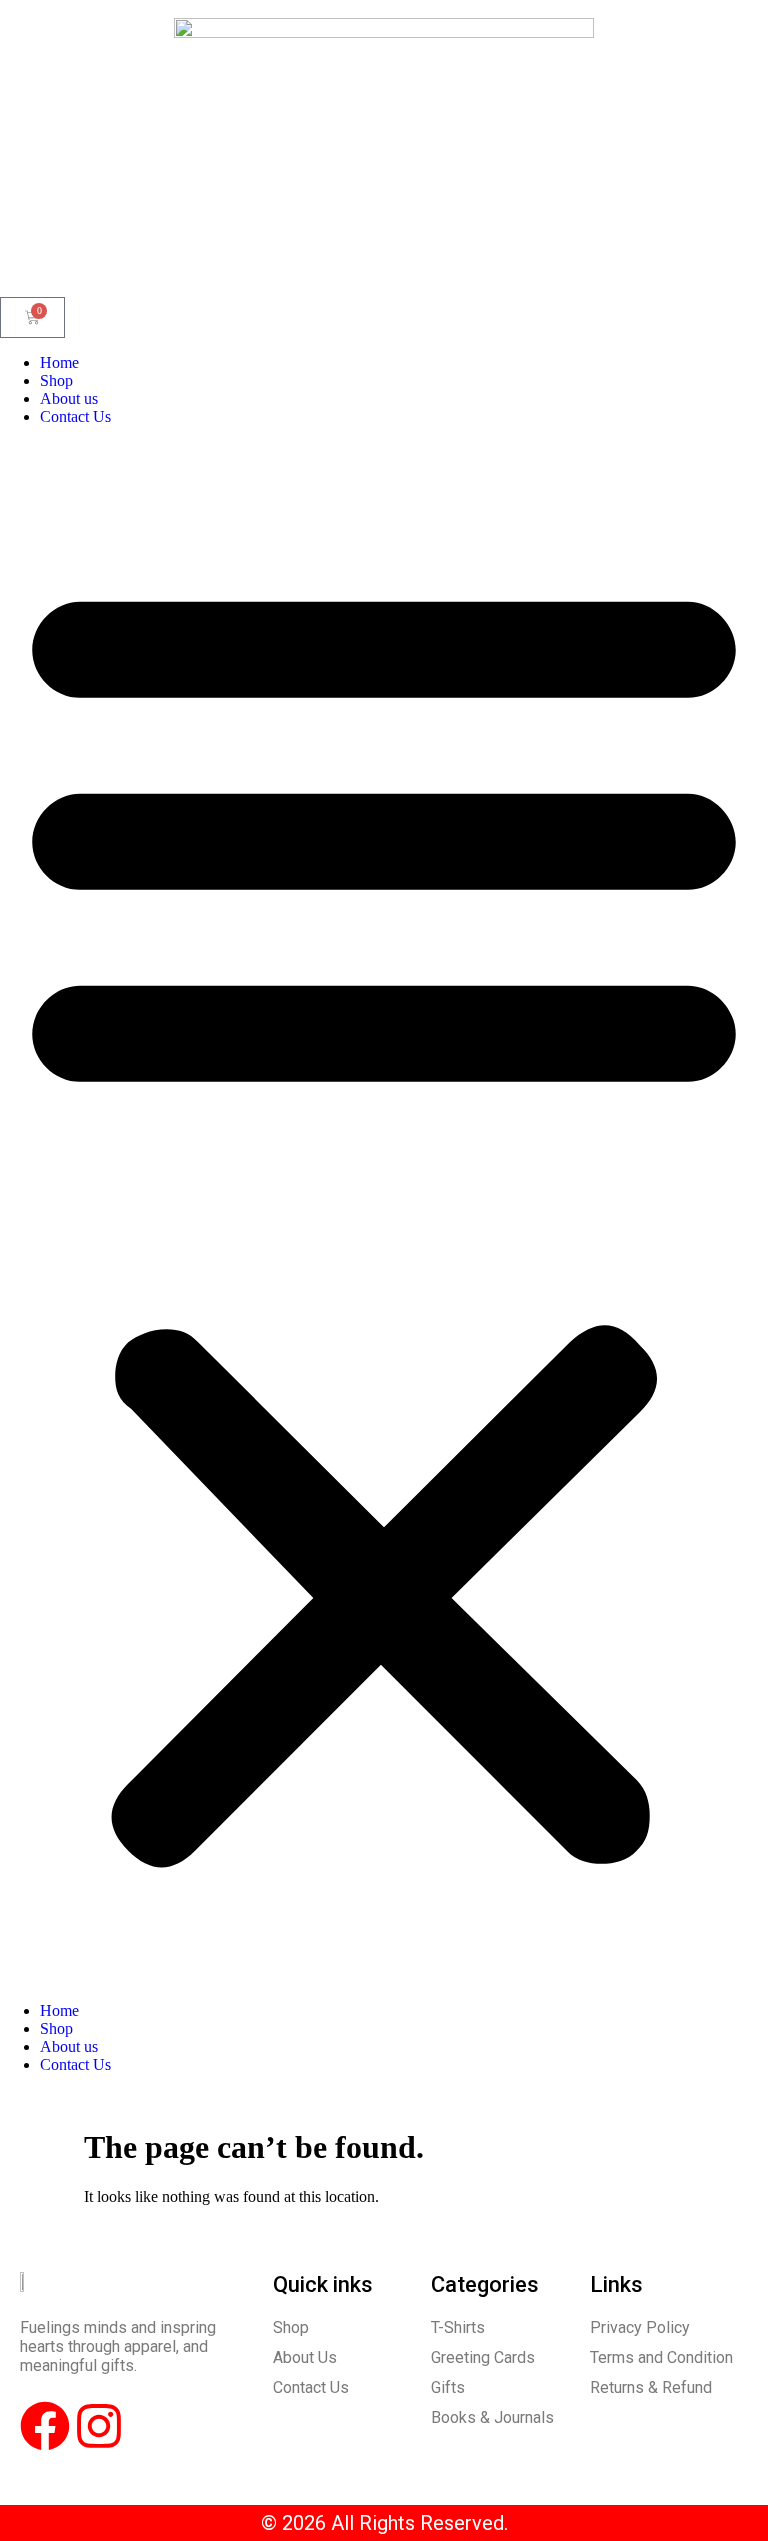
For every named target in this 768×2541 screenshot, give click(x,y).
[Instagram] (99, 2426)
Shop (56, 380)
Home (59, 362)
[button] (384, 1214)
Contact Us (75, 416)
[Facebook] (45, 2426)
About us (69, 398)
